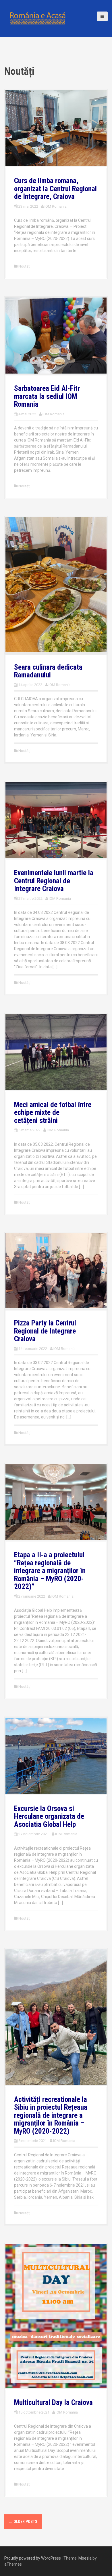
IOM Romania (56, 206)
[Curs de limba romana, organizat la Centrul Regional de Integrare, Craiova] (56, 128)
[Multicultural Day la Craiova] (56, 2315)
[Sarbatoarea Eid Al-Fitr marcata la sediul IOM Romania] (56, 335)
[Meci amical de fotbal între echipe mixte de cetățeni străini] (56, 1051)
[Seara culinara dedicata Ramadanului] (56, 584)
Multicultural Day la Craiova (53, 2402)
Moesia (85, 2558)
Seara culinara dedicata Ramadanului (48, 671)
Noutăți (24, 266)
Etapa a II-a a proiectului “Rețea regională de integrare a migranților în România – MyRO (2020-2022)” (50, 1571)
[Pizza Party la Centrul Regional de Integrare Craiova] (56, 1270)
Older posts (23, 2522)
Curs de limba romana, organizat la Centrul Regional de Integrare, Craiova (55, 189)
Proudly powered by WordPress (33, 2558)
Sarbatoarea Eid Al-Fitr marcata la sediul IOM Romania (47, 396)
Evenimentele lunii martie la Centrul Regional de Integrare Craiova (54, 881)
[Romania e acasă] (37, 18)
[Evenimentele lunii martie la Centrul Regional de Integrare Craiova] (56, 820)
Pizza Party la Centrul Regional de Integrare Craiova (45, 1331)
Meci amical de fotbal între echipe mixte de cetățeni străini (53, 1113)
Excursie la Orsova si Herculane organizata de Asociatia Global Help (49, 1817)
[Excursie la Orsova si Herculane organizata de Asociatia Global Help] (56, 1755)
